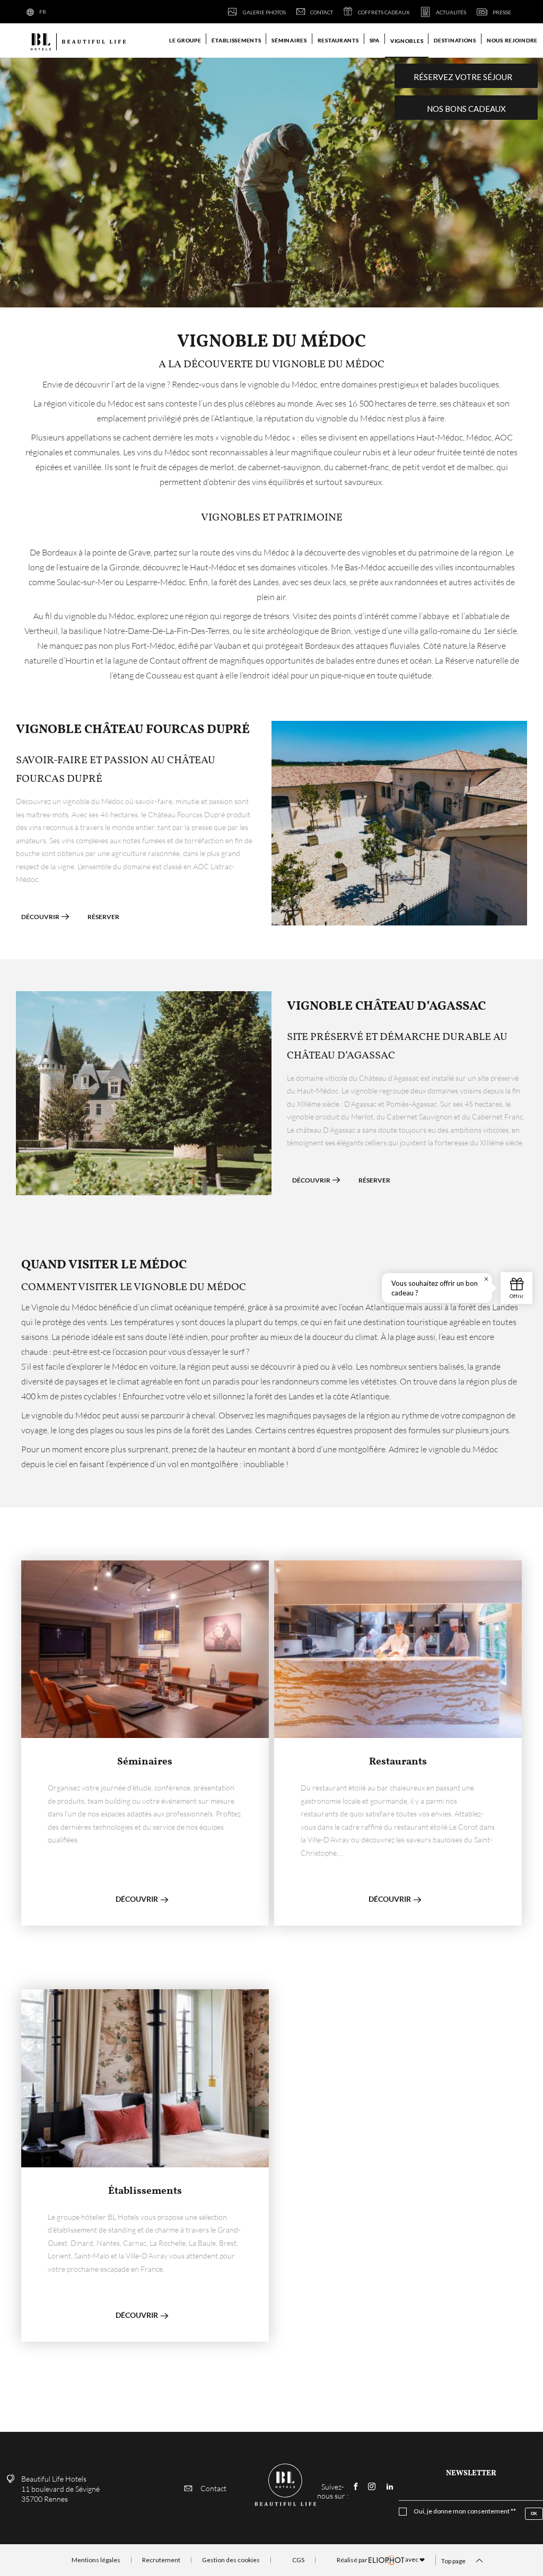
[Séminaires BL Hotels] (145, 1649)
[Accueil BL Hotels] (77, 41)
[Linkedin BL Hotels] (390, 2487)
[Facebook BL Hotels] (356, 2487)
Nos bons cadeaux (466, 109)
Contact (213, 2488)
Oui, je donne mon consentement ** (465, 2511)
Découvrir (41, 917)
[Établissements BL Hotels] (145, 2078)
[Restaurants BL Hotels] (398, 1649)
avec (381, 2560)
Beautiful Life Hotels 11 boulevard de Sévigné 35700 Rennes (60, 2489)
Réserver (103, 917)
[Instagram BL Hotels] (372, 2487)
